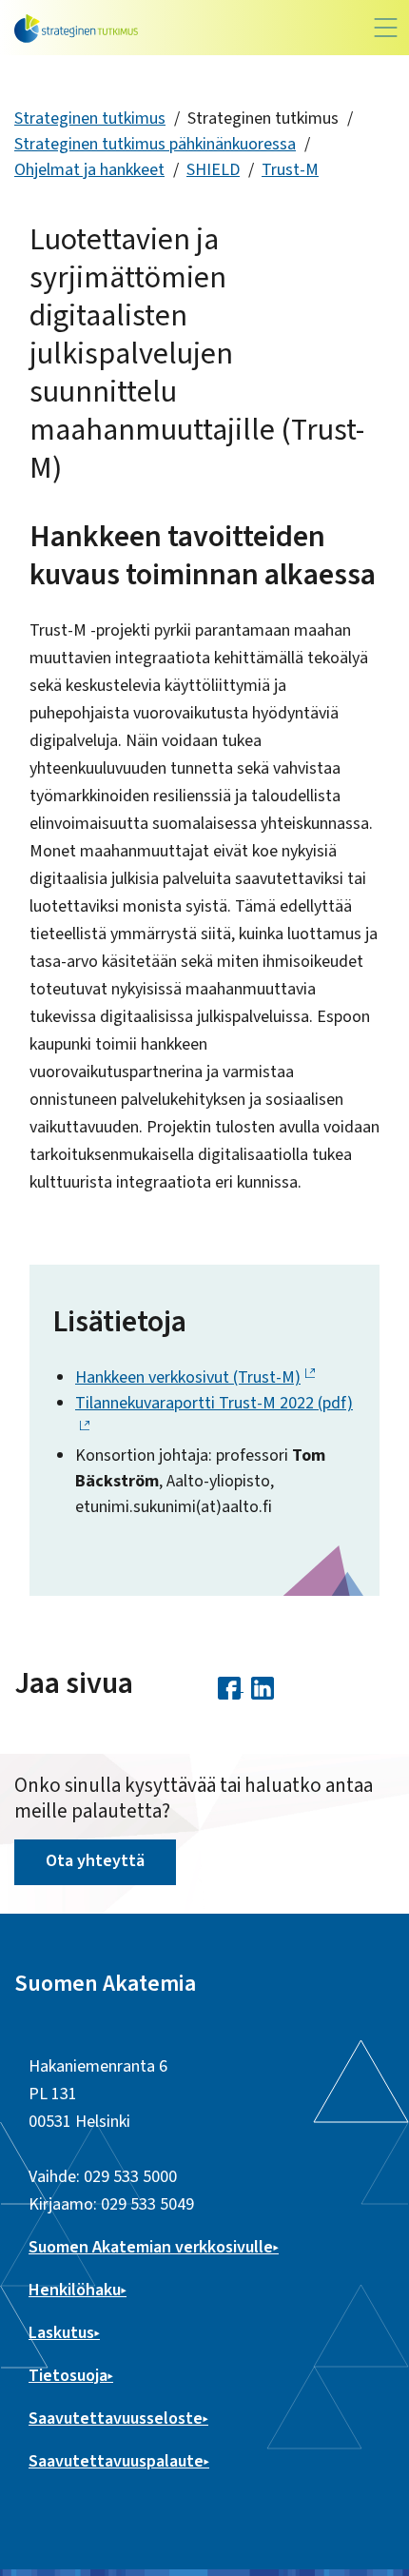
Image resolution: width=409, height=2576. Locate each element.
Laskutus (61, 2333)
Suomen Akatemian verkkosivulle (151, 2247)
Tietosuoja (68, 2376)
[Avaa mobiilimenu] (386, 28)
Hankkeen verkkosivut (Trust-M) (188, 1377)
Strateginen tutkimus (90, 118)
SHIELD (213, 170)
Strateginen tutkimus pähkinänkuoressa (155, 144)
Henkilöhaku (75, 2290)
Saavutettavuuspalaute (116, 2461)
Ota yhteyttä (95, 1861)
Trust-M (290, 170)
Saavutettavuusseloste (116, 2419)
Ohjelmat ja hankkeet (89, 170)
